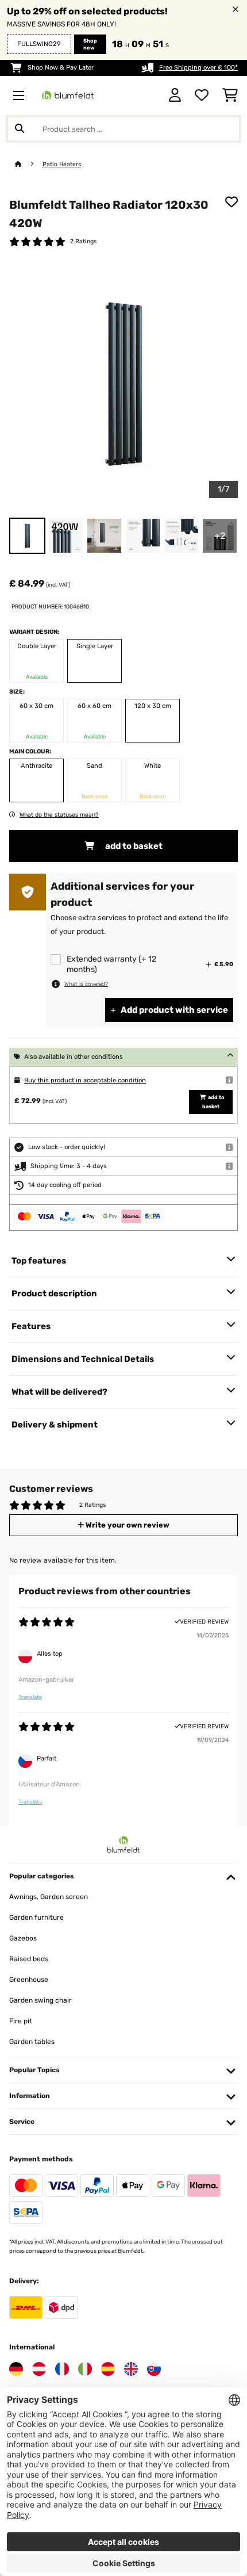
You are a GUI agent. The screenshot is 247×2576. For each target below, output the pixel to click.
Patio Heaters (62, 164)
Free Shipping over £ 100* (198, 68)
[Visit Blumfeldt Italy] (85, 2369)
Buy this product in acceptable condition (85, 1080)
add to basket (133, 846)
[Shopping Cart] (230, 95)
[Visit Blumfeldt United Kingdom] (131, 2369)
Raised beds (29, 1959)
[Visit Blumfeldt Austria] (39, 2369)
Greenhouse (29, 1980)
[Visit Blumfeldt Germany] (16, 2369)
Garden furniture (36, 1917)
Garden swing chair (40, 2000)
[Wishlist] (202, 95)
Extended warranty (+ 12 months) (111, 964)
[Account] (175, 95)
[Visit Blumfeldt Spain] (108, 2369)
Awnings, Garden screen (49, 1897)
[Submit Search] (20, 129)
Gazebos (23, 1938)
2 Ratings (83, 241)
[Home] (29, 164)
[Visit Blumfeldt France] (62, 2369)
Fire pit (21, 2021)
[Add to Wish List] (231, 202)
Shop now (90, 44)
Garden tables (32, 2042)
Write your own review (127, 1525)
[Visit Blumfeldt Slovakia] (154, 2369)
